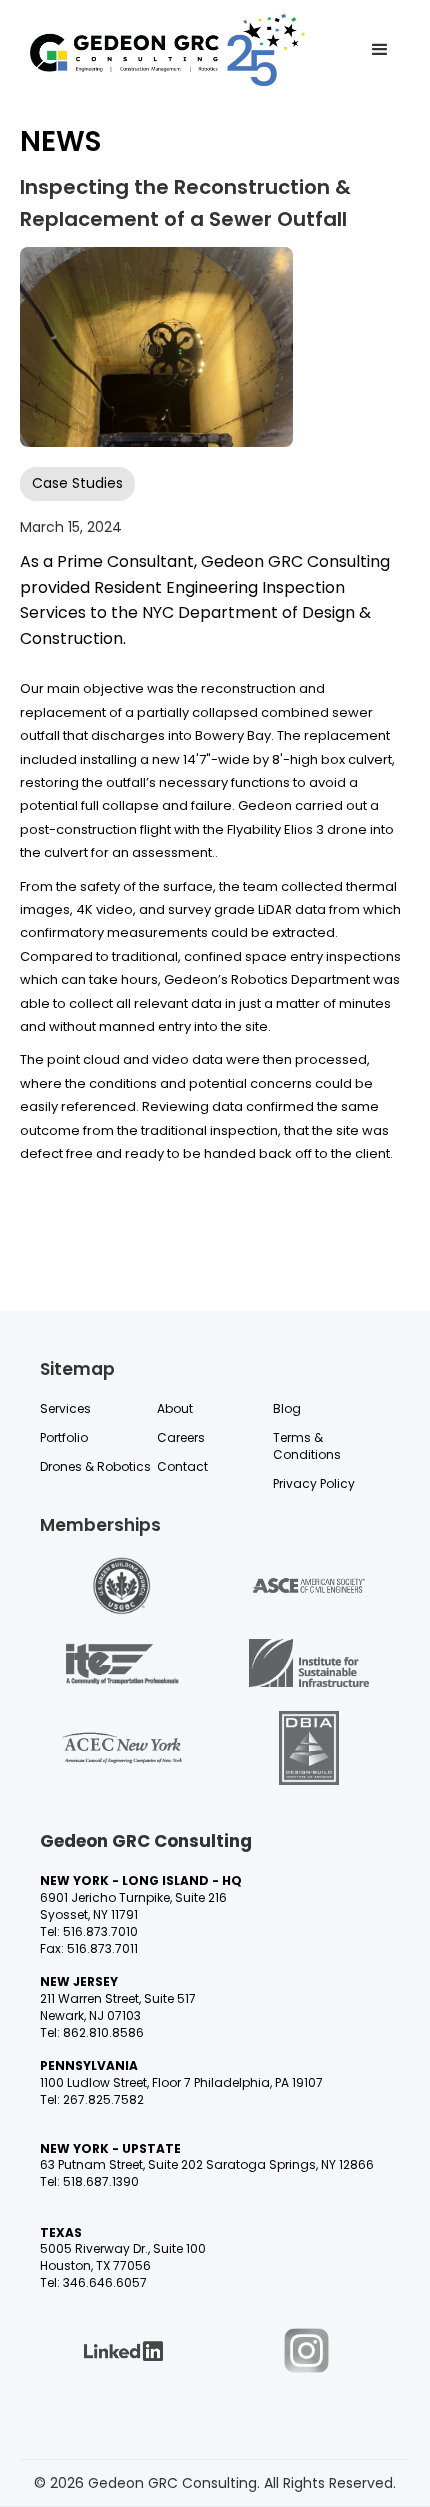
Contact (182, 1467)
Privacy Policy (314, 1484)
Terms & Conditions (307, 1446)
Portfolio (64, 1438)
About (175, 1409)
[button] (380, 50)
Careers (181, 1438)
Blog (287, 1409)
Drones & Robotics (95, 1467)
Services (65, 1409)
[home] (167, 50)
